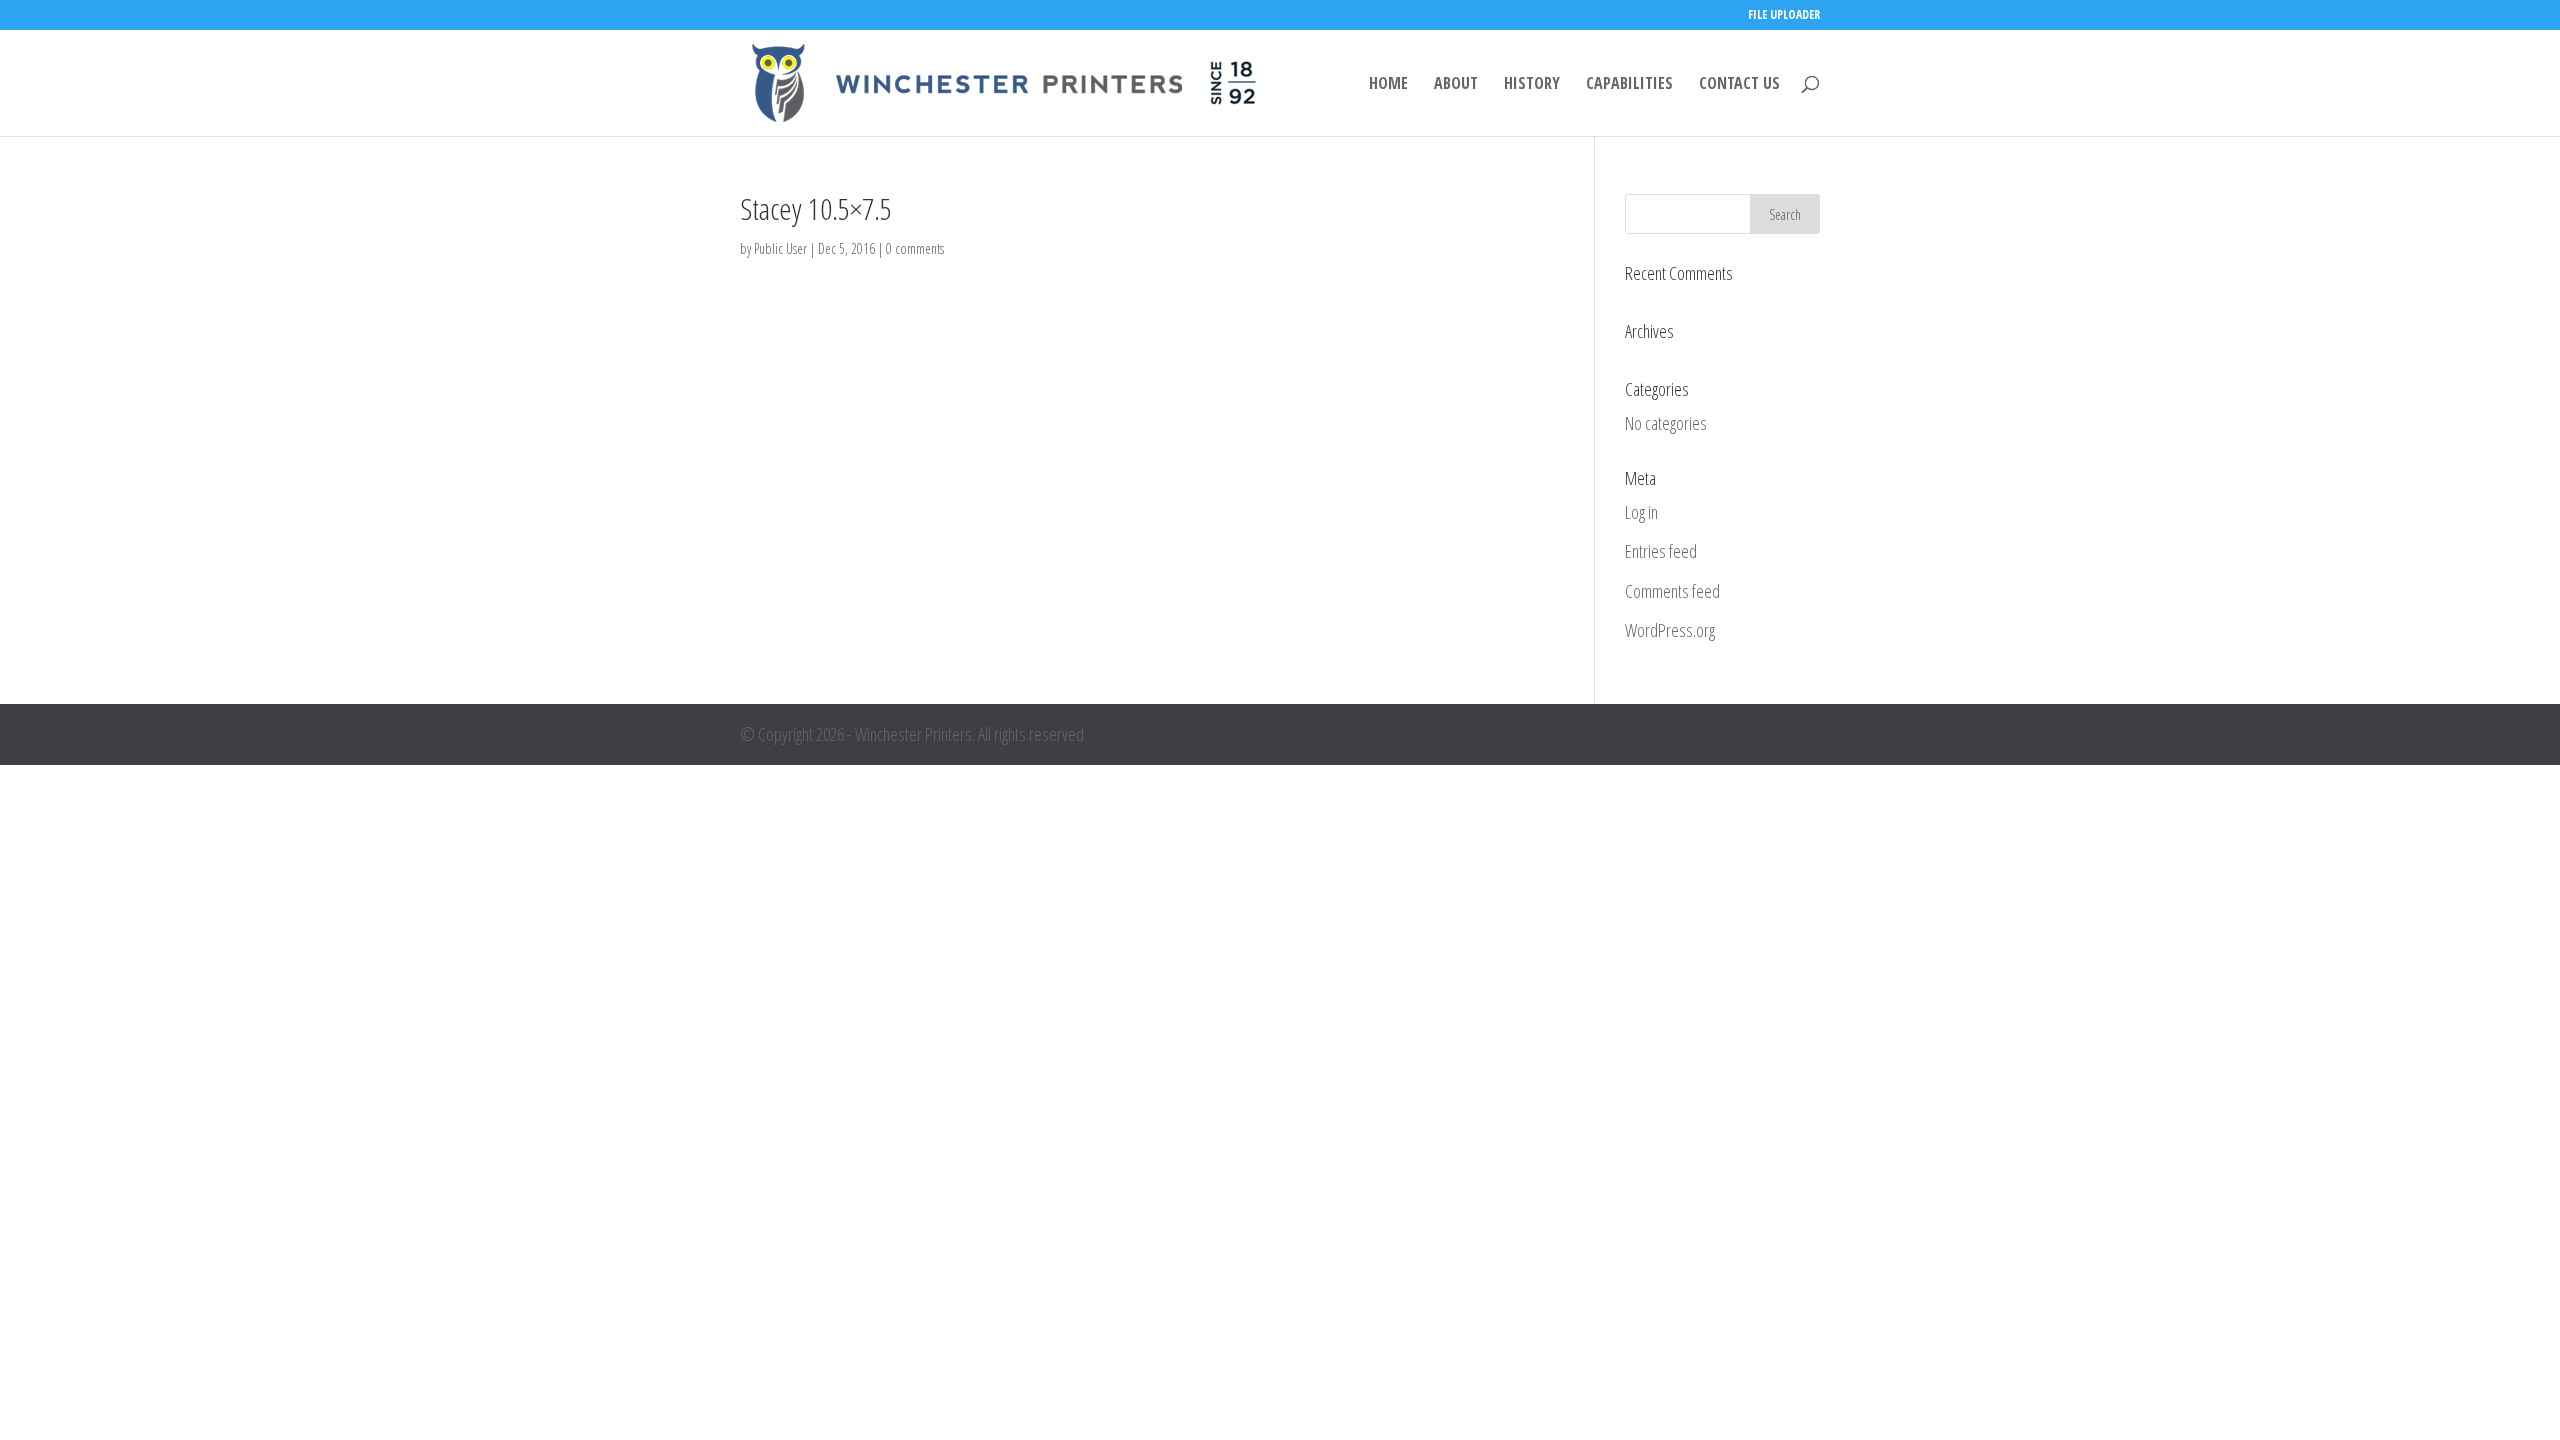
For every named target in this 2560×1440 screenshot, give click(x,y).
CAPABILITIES (1629, 85)
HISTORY (1532, 85)
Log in (1641, 512)
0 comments (915, 248)
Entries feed (1661, 551)
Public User (780, 248)
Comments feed (1672, 591)
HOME (1388, 85)
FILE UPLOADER (1784, 16)
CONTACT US (1739, 85)
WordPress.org (1670, 630)
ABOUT (1456, 85)
